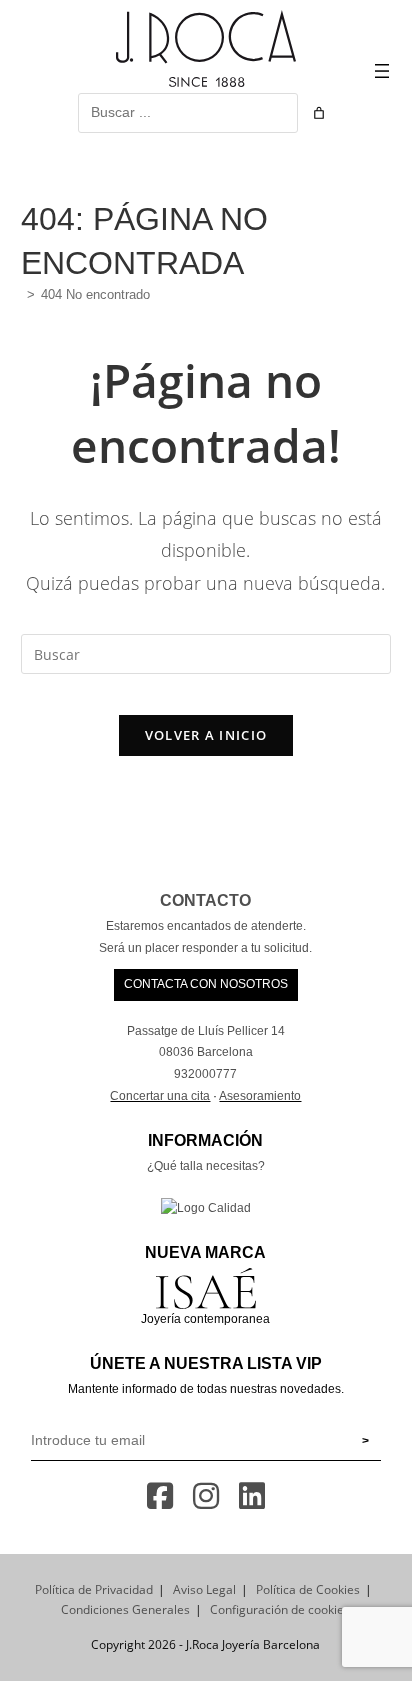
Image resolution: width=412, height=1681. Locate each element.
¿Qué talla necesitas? (206, 1166)
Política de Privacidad (94, 1589)
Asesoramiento (260, 1096)
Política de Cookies (308, 1589)
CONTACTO (205, 900)
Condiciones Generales (125, 1609)
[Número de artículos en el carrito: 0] (319, 113)
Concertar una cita (160, 1096)
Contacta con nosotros (206, 984)
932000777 (205, 1074)
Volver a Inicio (206, 735)
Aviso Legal (204, 1589)
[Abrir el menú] (382, 71)
